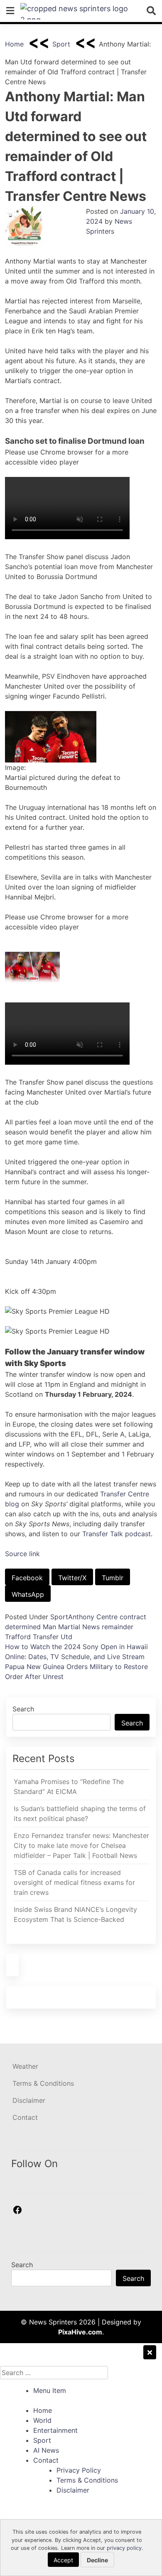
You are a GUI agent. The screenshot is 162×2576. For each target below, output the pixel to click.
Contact (25, 2117)
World (42, 2420)
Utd (66, 1637)
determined (23, 1627)
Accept (63, 2560)
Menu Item (50, 2390)
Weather (25, 2066)
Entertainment (55, 2430)
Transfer (46, 1637)
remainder (118, 1627)
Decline (97, 2560)
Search (23, 1709)
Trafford (18, 1637)
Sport (61, 44)
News (91, 1627)
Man (49, 1627)
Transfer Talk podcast (117, 1534)
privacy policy (124, 2548)
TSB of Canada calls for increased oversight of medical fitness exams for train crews (74, 1882)
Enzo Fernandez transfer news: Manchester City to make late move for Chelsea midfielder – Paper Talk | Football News (81, 1845)
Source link (22, 1554)
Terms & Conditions (43, 2083)
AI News (46, 2450)
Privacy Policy (79, 2470)
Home (14, 44)
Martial (69, 1627)
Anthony (81, 1617)
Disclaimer (29, 2100)
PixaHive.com (80, 2332)
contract (133, 1617)
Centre (107, 1617)
